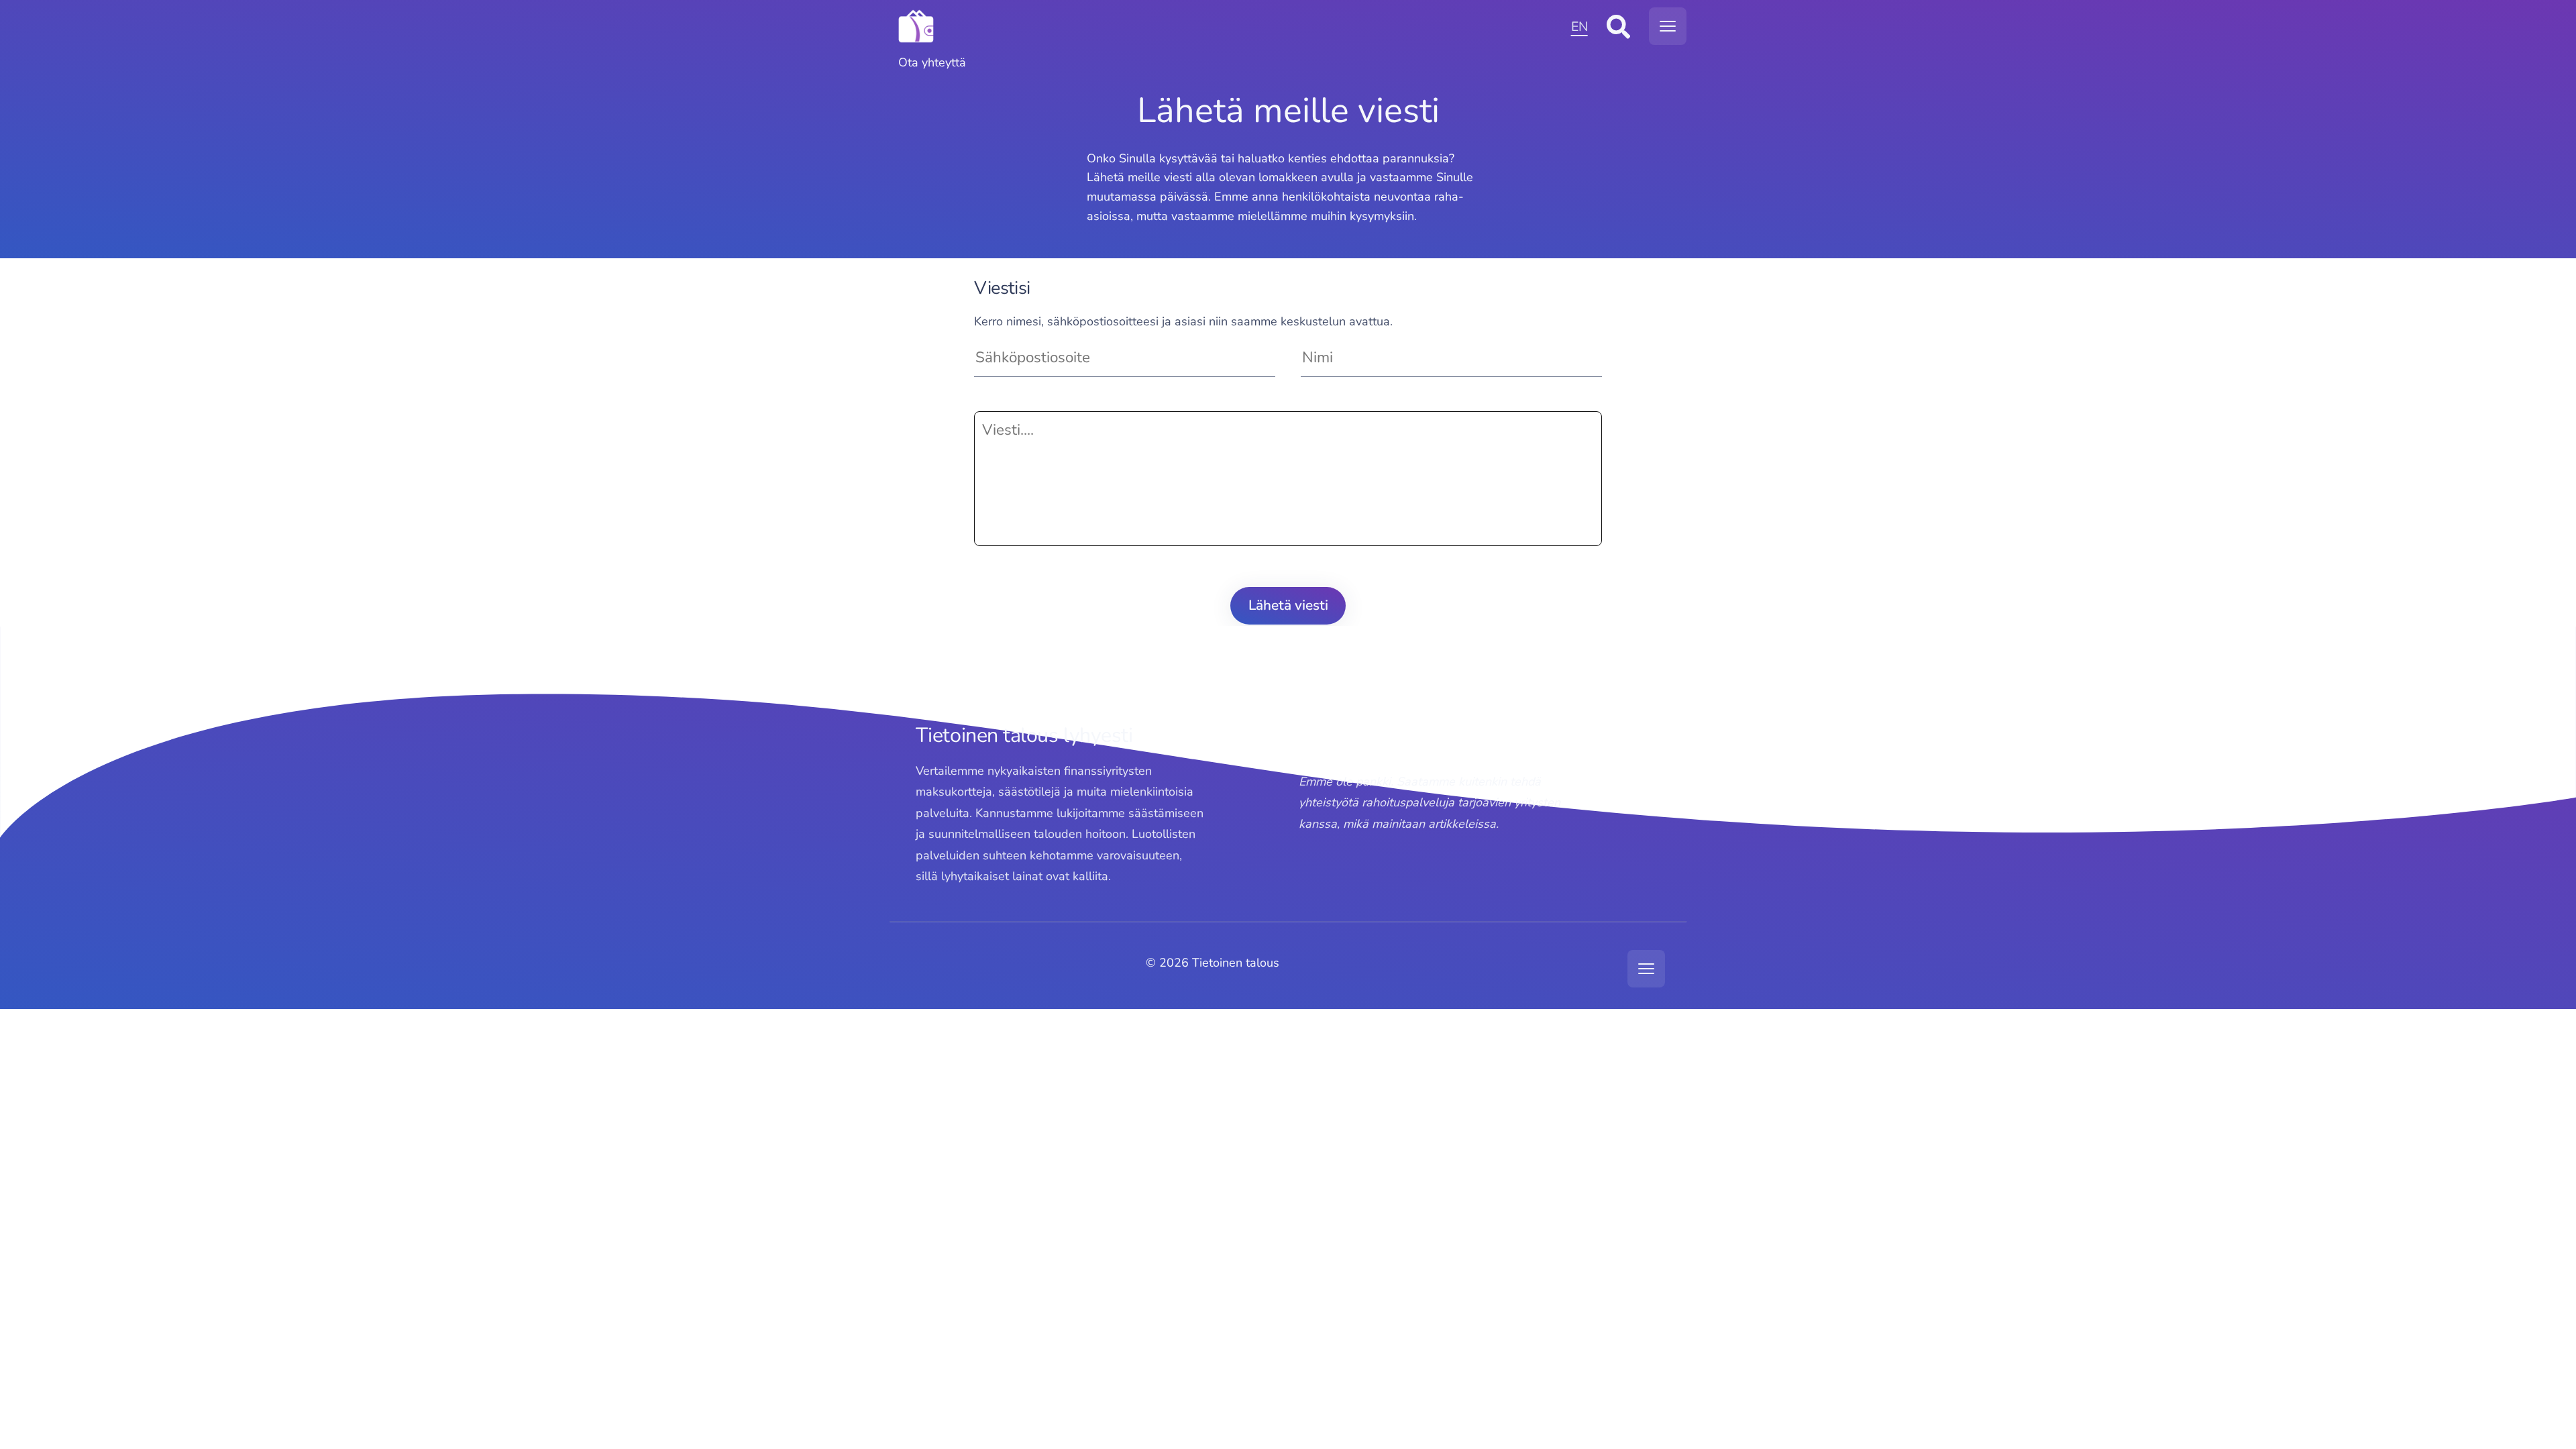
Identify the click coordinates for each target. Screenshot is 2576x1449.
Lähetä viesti (1288, 605)
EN (1579, 26)
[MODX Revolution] (1227, 26)
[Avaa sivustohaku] (1618, 26)
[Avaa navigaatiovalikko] (1668, 26)
